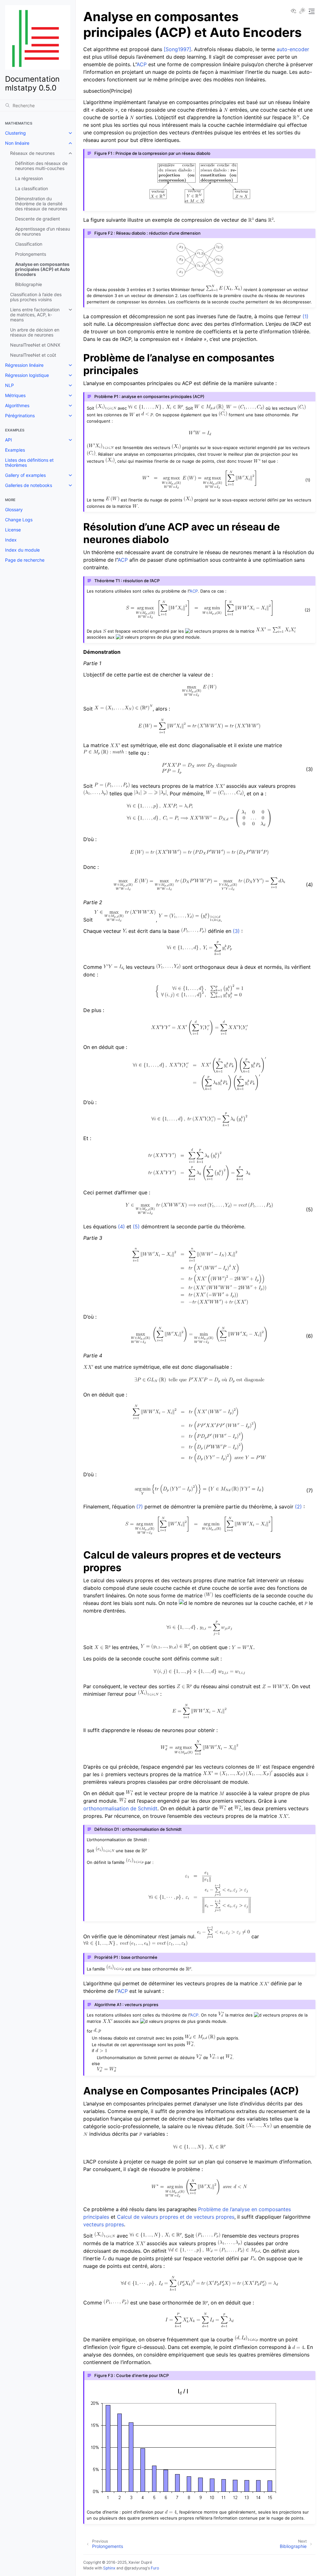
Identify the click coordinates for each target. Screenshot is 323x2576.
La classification (32, 188)
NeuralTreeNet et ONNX (35, 345)
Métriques (15, 395)
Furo (155, 2568)
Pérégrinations (20, 416)
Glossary (14, 509)
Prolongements (31, 254)
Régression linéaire (24, 365)
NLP (9, 385)
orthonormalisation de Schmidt (120, 1808)
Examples (15, 450)
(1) (305, 316)
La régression (29, 178)
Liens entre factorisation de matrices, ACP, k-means (35, 315)
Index (11, 540)
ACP (142, 64)
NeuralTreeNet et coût (33, 355)
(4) (121, 1227)
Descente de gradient (38, 219)
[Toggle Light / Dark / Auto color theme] (302, 11)
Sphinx (109, 2568)
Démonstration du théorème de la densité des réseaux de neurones (41, 204)
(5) (136, 1227)
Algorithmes (17, 405)
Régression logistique (27, 375)
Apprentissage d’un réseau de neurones (43, 231)
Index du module (22, 550)
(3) (236, 931)
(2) (298, 1507)
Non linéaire (17, 143)
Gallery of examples (25, 475)
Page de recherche (25, 560)
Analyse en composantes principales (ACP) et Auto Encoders (43, 269)
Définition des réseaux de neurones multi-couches (41, 166)
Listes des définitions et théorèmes (29, 463)
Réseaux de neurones (32, 153)
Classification (29, 244)
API (9, 440)
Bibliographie (29, 284)
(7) (140, 1507)
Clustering (15, 133)
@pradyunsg (136, 2568)
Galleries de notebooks (29, 485)
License (13, 530)
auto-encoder (293, 49)
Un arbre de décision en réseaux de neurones (35, 332)
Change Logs (19, 520)
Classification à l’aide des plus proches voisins (36, 297)
